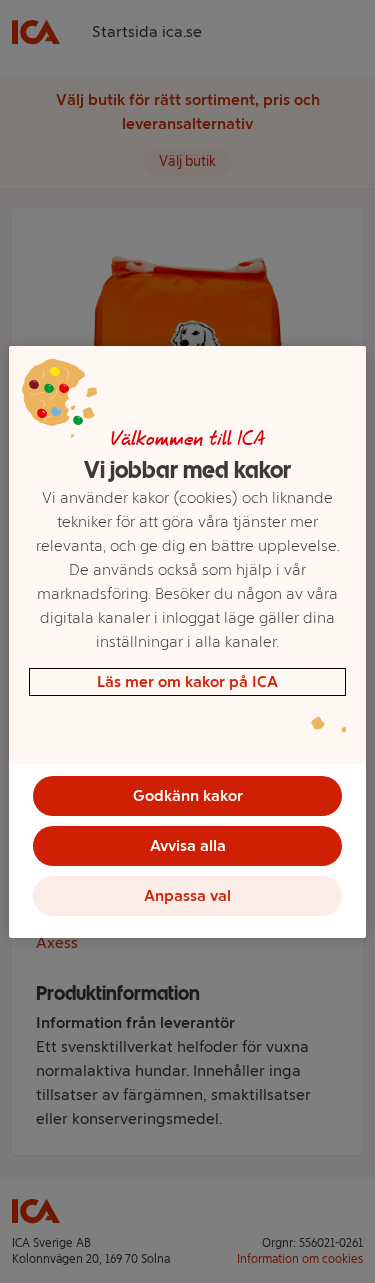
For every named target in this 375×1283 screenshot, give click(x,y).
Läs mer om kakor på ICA (187, 681)
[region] (187, 642)
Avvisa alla (188, 845)
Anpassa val (187, 895)
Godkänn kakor (188, 795)
